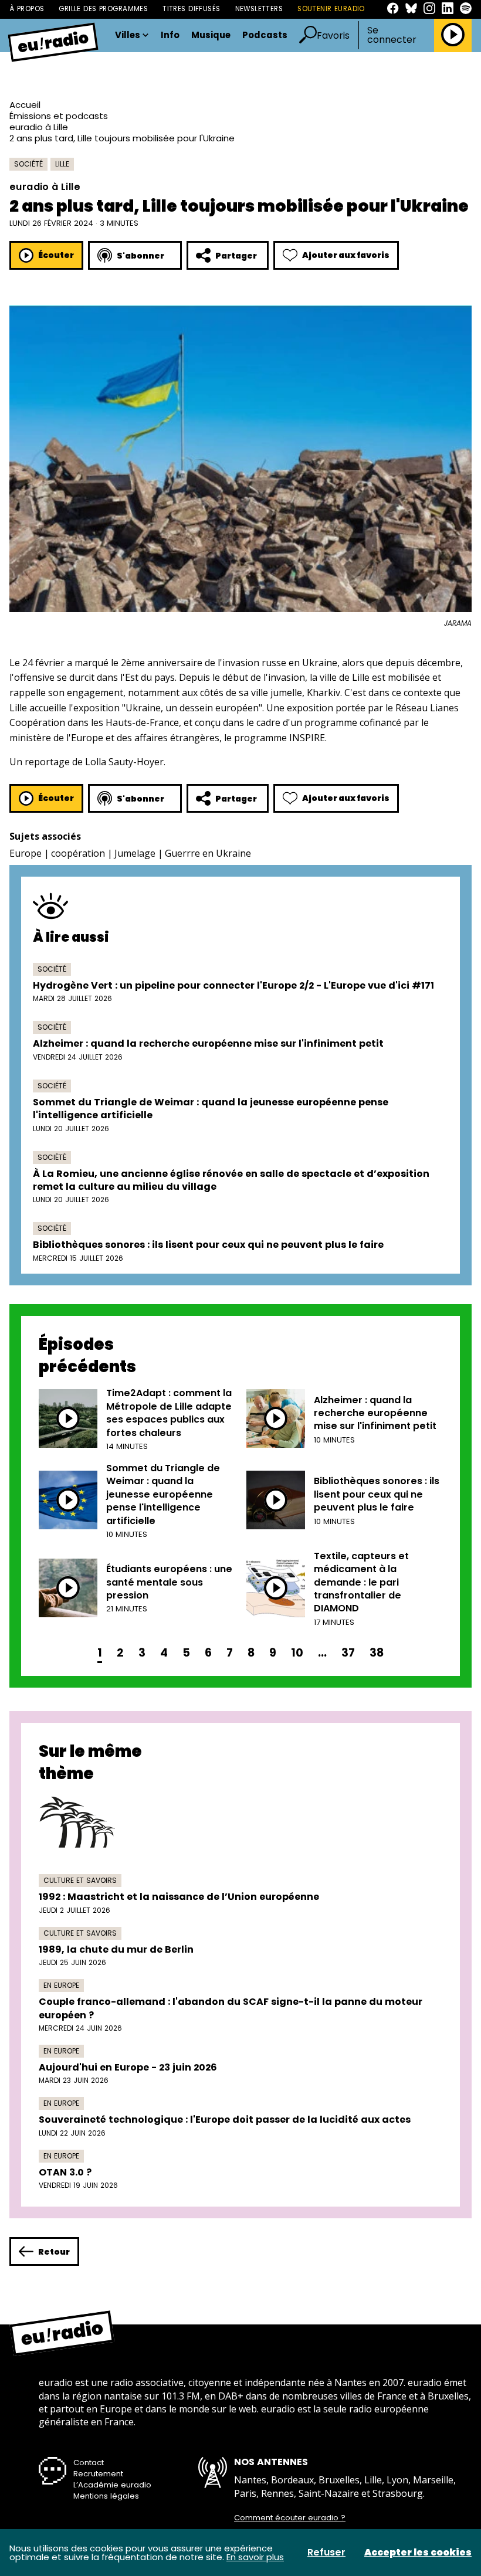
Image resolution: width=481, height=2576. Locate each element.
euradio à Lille (39, 127)
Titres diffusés (191, 9)
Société (28, 164)
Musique (211, 35)
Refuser (326, 2553)
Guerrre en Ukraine (208, 853)
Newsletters (259, 9)
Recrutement (98, 2474)
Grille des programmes (103, 9)
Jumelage (135, 853)
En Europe (61, 1985)
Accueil (25, 105)
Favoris (333, 35)
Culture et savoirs (80, 1880)
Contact (89, 2463)
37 (348, 1653)
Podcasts (265, 35)
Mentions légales (106, 2496)
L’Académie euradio (112, 2485)
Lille (62, 164)
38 (377, 1653)
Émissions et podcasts (59, 116)
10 (297, 1653)
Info (170, 35)
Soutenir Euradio (331, 9)
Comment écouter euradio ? (290, 2518)
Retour (54, 2252)
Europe (26, 853)
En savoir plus (255, 2557)
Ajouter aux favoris (346, 255)
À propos (27, 9)
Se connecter (392, 35)
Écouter (56, 255)
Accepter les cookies (418, 2553)
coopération (78, 853)
